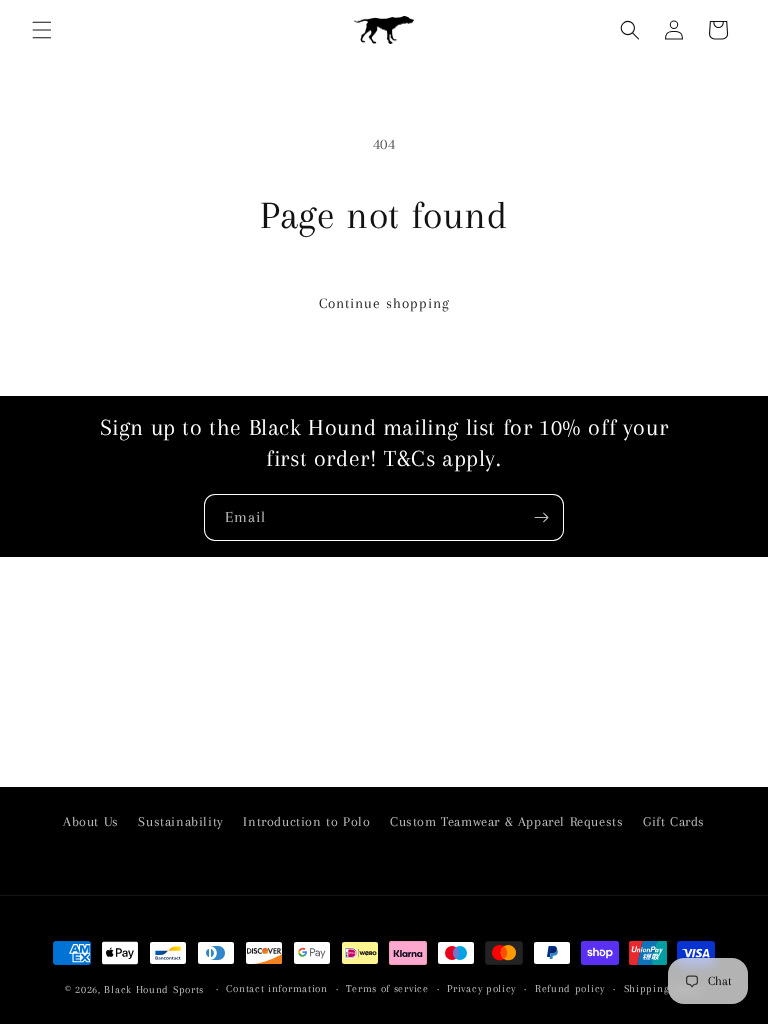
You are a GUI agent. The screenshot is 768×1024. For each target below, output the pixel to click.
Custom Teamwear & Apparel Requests (506, 821)
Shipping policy (664, 988)
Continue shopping (384, 303)
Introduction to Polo (306, 821)
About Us (91, 821)
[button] (42, 30)
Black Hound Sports (154, 989)
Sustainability (180, 821)
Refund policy (570, 988)
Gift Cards (674, 821)
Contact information (276, 988)
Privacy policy (481, 988)
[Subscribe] (541, 517)
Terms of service (387, 988)
